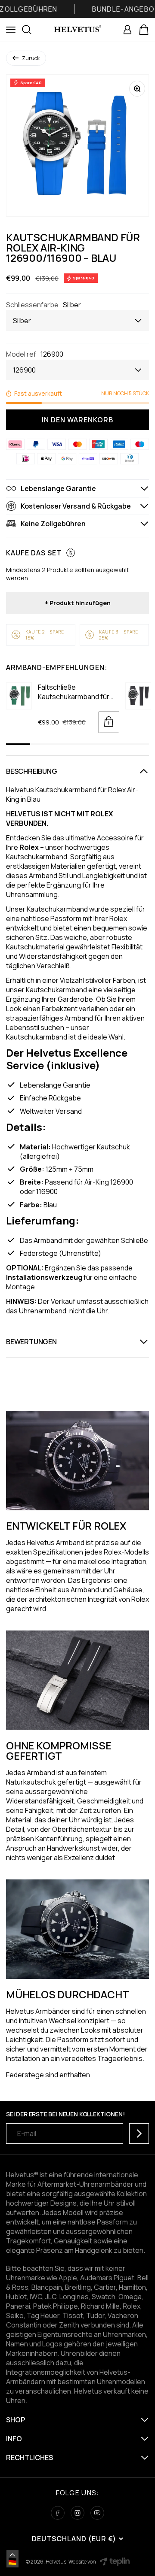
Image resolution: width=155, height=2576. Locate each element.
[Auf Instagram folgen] (77, 2513)
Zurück (31, 58)
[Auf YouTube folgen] (97, 2513)
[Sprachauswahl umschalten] (12, 2555)
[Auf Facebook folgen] (58, 2513)
